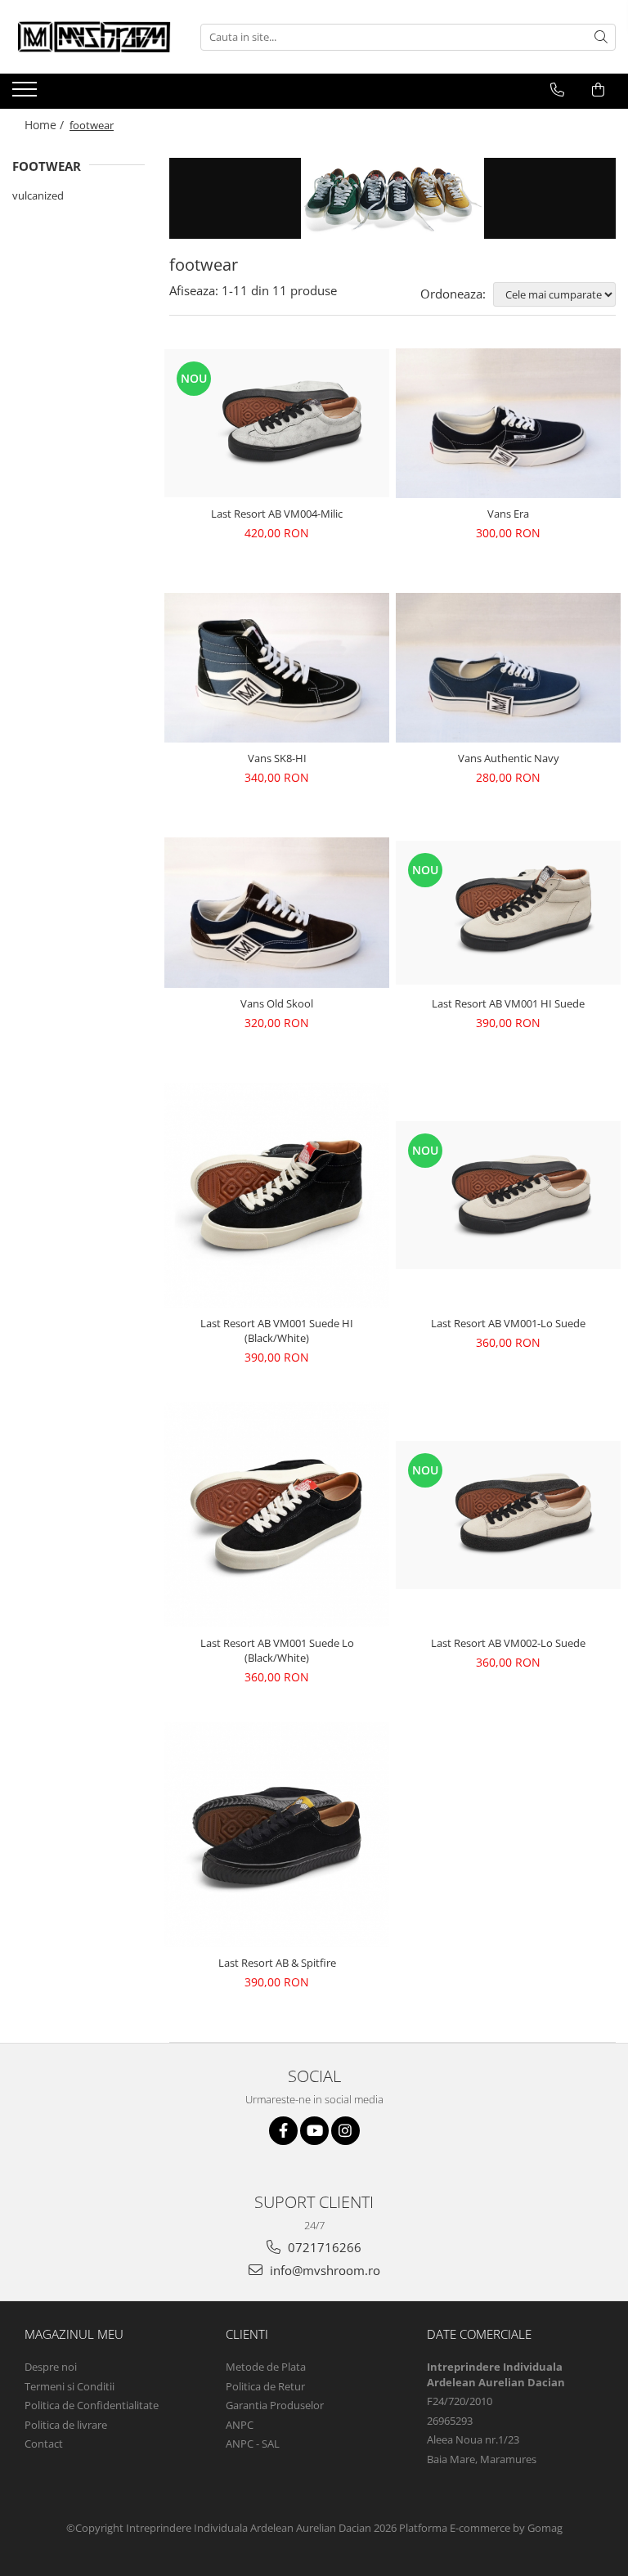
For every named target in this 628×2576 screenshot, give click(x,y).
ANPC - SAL (253, 2444)
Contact (44, 2444)
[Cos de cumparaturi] (598, 90)
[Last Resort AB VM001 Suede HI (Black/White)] (277, 1195)
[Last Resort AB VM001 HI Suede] (508, 912)
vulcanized (38, 195)
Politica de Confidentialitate (92, 2405)
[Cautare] (601, 37)
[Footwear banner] (392, 198)
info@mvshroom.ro (323, 2270)
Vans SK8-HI (277, 758)
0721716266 (323, 2247)
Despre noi (51, 2367)
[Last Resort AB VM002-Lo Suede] (508, 1515)
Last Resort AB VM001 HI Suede (508, 1003)
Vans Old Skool (277, 1003)
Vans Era (508, 514)
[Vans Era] (508, 423)
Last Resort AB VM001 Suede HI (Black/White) (277, 1331)
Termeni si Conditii (70, 2386)
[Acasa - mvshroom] (94, 37)
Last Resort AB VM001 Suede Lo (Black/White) (277, 1650)
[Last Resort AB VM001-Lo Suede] (508, 1195)
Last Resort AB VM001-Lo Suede (508, 1323)
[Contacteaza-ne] (557, 90)
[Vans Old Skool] (277, 912)
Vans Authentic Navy (509, 758)
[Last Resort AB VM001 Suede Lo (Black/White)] (277, 1515)
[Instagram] (345, 2131)
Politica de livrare (66, 2425)
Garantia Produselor (275, 2405)
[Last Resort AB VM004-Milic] (277, 423)
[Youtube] (314, 2131)
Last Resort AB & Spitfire (277, 1963)
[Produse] (27, 94)
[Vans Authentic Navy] (508, 668)
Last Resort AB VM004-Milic (277, 514)
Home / (46, 125)
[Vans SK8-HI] (277, 668)
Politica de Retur (265, 2386)
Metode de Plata (266, 2367)
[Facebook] (283, 2131)
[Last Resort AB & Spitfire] (277, 1834)
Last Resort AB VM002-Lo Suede (508, 1643)
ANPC (240, 2425)
